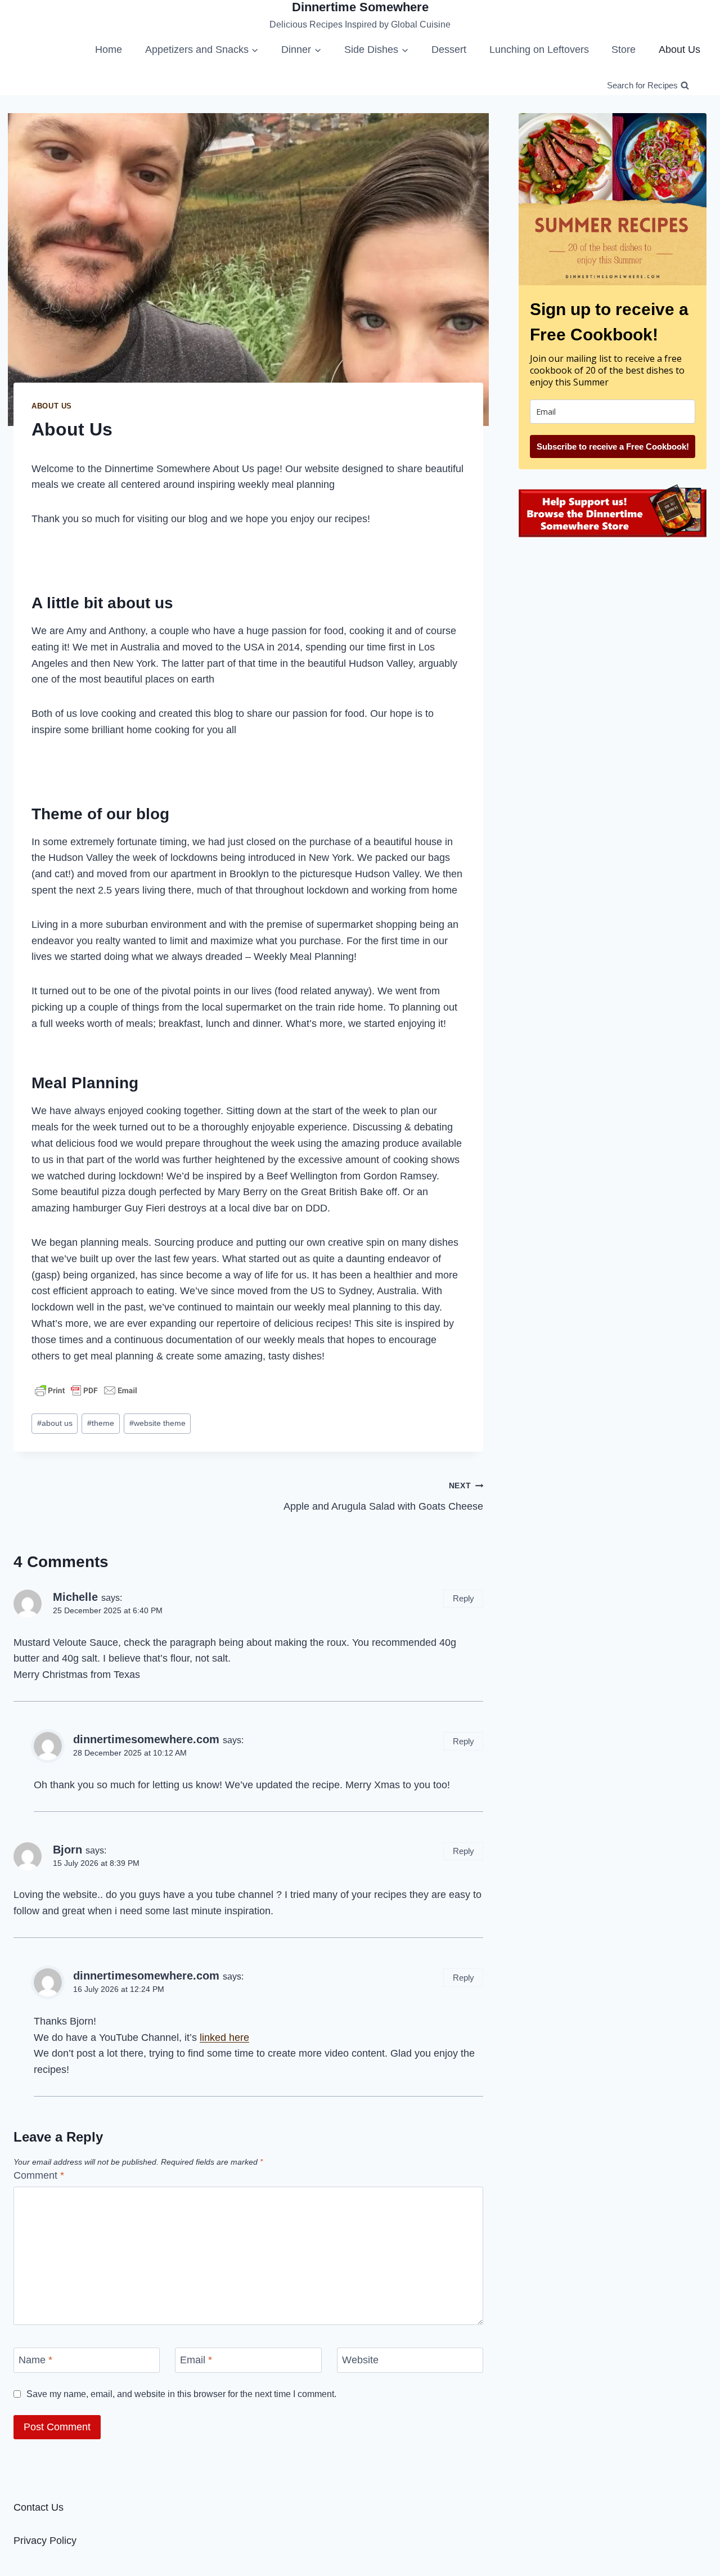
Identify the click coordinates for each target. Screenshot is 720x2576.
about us (55, 1423)
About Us (679, 50)
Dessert (449, 50)
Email (196, 2360)
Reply (463, 1598)
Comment (39, 2175)
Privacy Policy (45, 2541)
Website (360, 2360)
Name (35, 2360)
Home (109, 50)
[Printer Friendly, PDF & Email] (86, 1390)
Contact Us (39, 2507)
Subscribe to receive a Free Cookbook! (613, 446)
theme (101, 1423)
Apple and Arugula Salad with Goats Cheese (383, 1496)
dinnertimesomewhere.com (146, 1739)
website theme (157, 1423)
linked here (224, 2038)
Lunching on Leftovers (539, 50)
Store (624, 50)
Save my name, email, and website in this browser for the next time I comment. (181, 2394)
